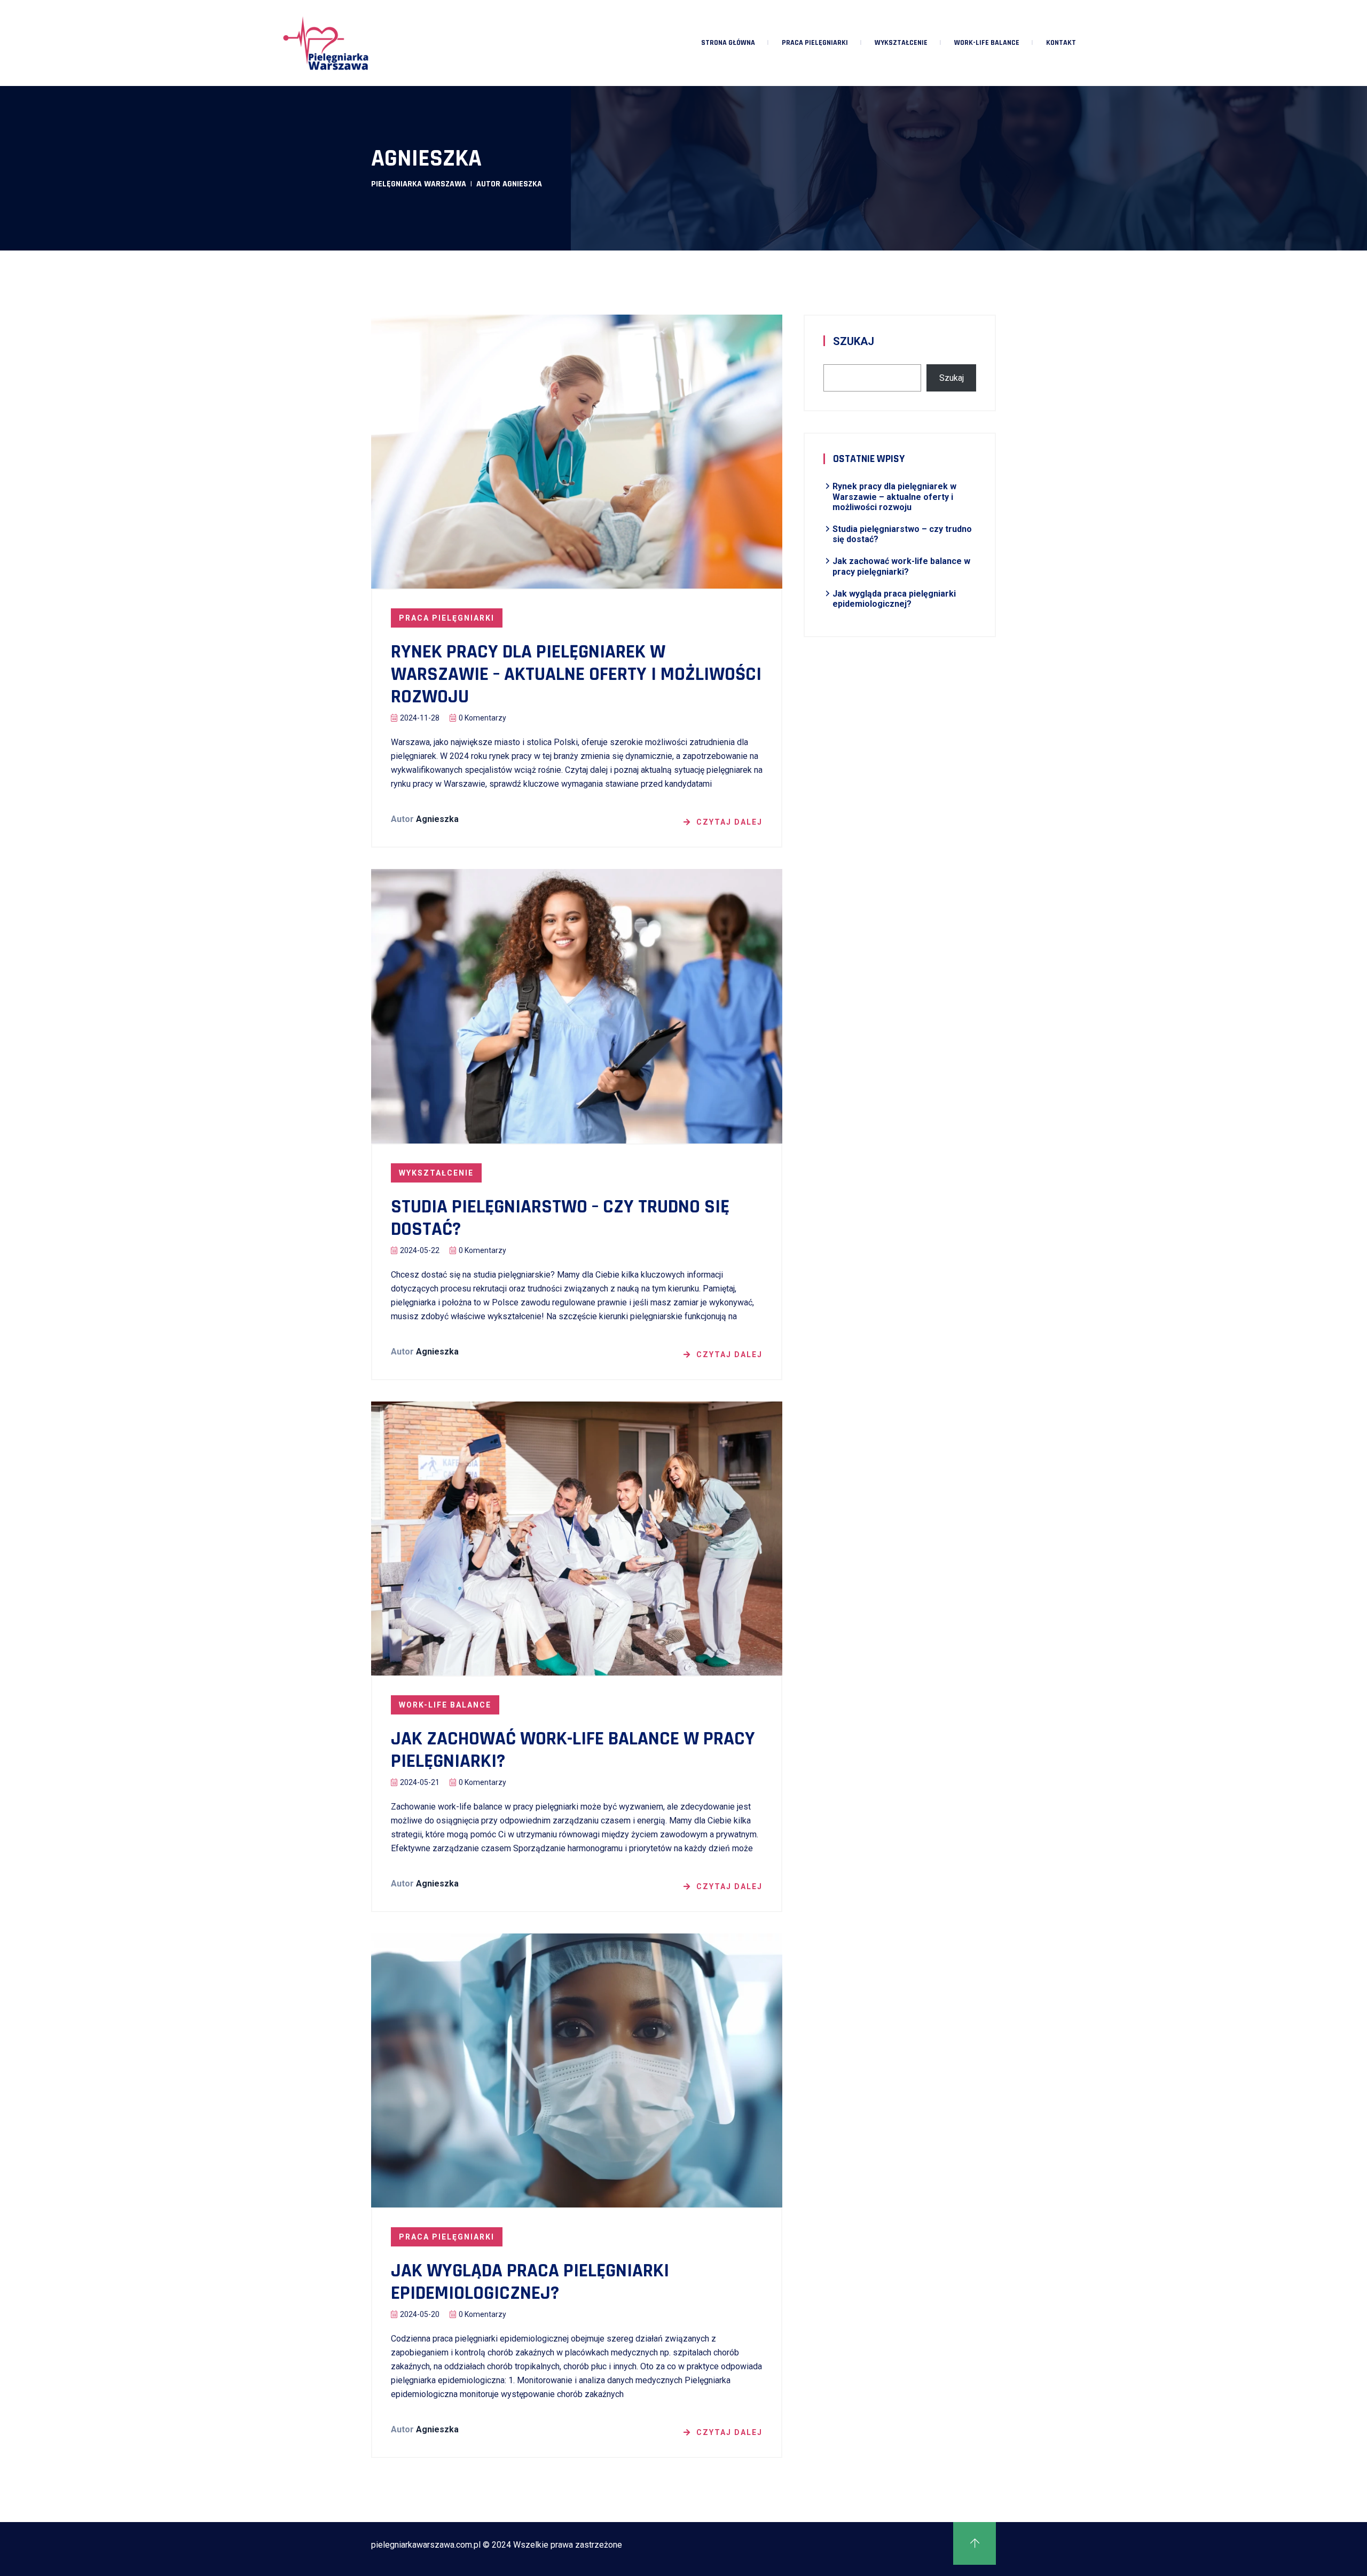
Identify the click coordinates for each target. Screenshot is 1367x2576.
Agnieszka (437, 819)
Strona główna (728, 43)
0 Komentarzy (482, 718)
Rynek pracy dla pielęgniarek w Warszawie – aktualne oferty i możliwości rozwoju (576, 675)
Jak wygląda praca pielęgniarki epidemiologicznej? (530, 2282)
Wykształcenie (901, 43)
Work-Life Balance (987, 43)
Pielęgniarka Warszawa (419, 184)
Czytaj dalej (729, 822)
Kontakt (1061, 43)
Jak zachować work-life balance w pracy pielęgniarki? (573, 1750)
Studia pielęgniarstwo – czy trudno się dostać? (560, 1218)
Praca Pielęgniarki (815, 43)
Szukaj (854, 341)
